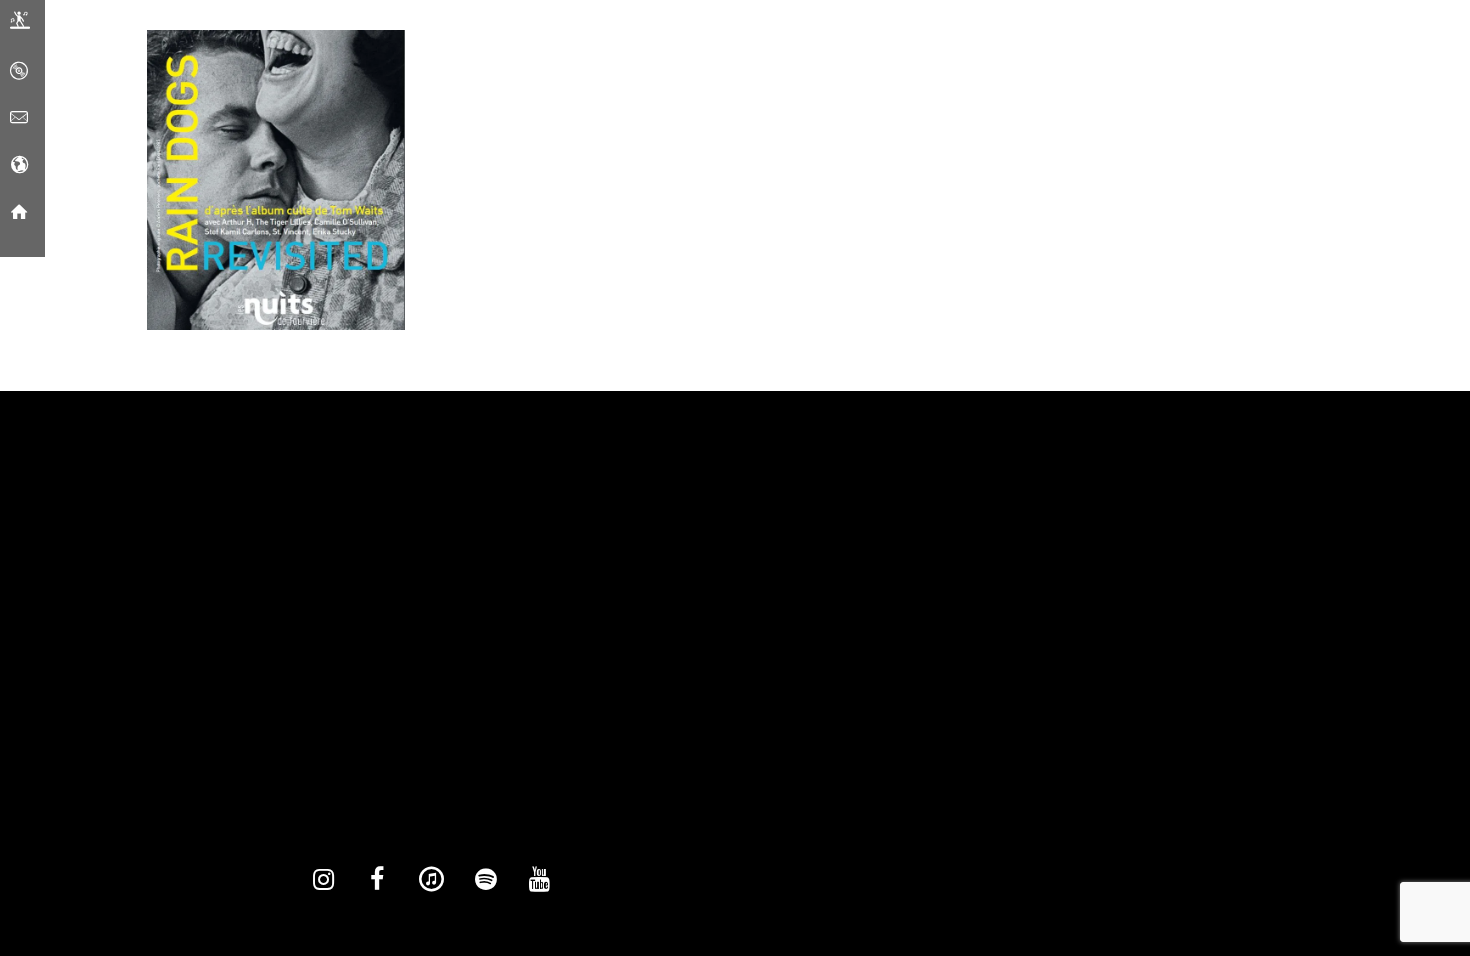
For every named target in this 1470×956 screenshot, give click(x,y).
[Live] (20, 24)
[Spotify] (485, 880)
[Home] (19, 212)
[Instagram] (323, 880)
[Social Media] (19, 165)
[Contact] (19, 118)
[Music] (19, 71)
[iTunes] (431, 880)
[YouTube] (539, 880)
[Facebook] (377, 880)
